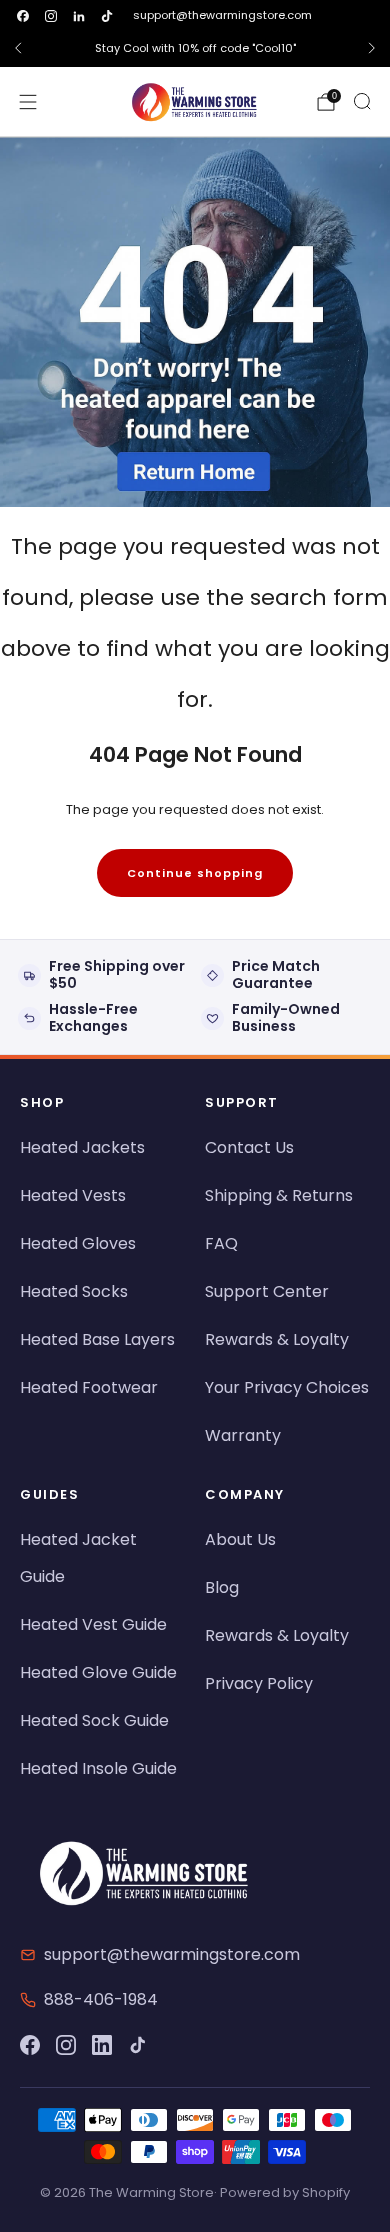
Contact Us (249, 1147)
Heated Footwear (89, 1387)
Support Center (267, 1291)
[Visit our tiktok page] (107, 16)
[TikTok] (138, 2045)
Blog (222, 1587)
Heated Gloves (78, 1243)
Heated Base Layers (97, 1339)
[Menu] (28, 102)
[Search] (362, 101)
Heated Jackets (82, 1147)
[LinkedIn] (102, 2045)
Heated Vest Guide (93, 1624)
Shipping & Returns (279, 1195)
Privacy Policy (259, 1683)
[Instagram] (66, 2045)
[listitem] (195, 48)
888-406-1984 (101, 1999)
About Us (240, 1539)
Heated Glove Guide (98, 1672)
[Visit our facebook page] (23, 16)
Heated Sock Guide (94, 1720)
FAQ (221, 1243)
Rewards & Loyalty (277, 1339)
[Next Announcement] (372, 48)
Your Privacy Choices (287, 1387)
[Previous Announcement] (18, 48)
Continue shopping (195, 873)
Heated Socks (74, 1291)
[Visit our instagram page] (51, 16)
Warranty (243, 1435)
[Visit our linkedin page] (79, 16)
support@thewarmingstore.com (222, 15)
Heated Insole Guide (98, 1768)
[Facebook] (30, 2045)
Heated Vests (73, 1195)
